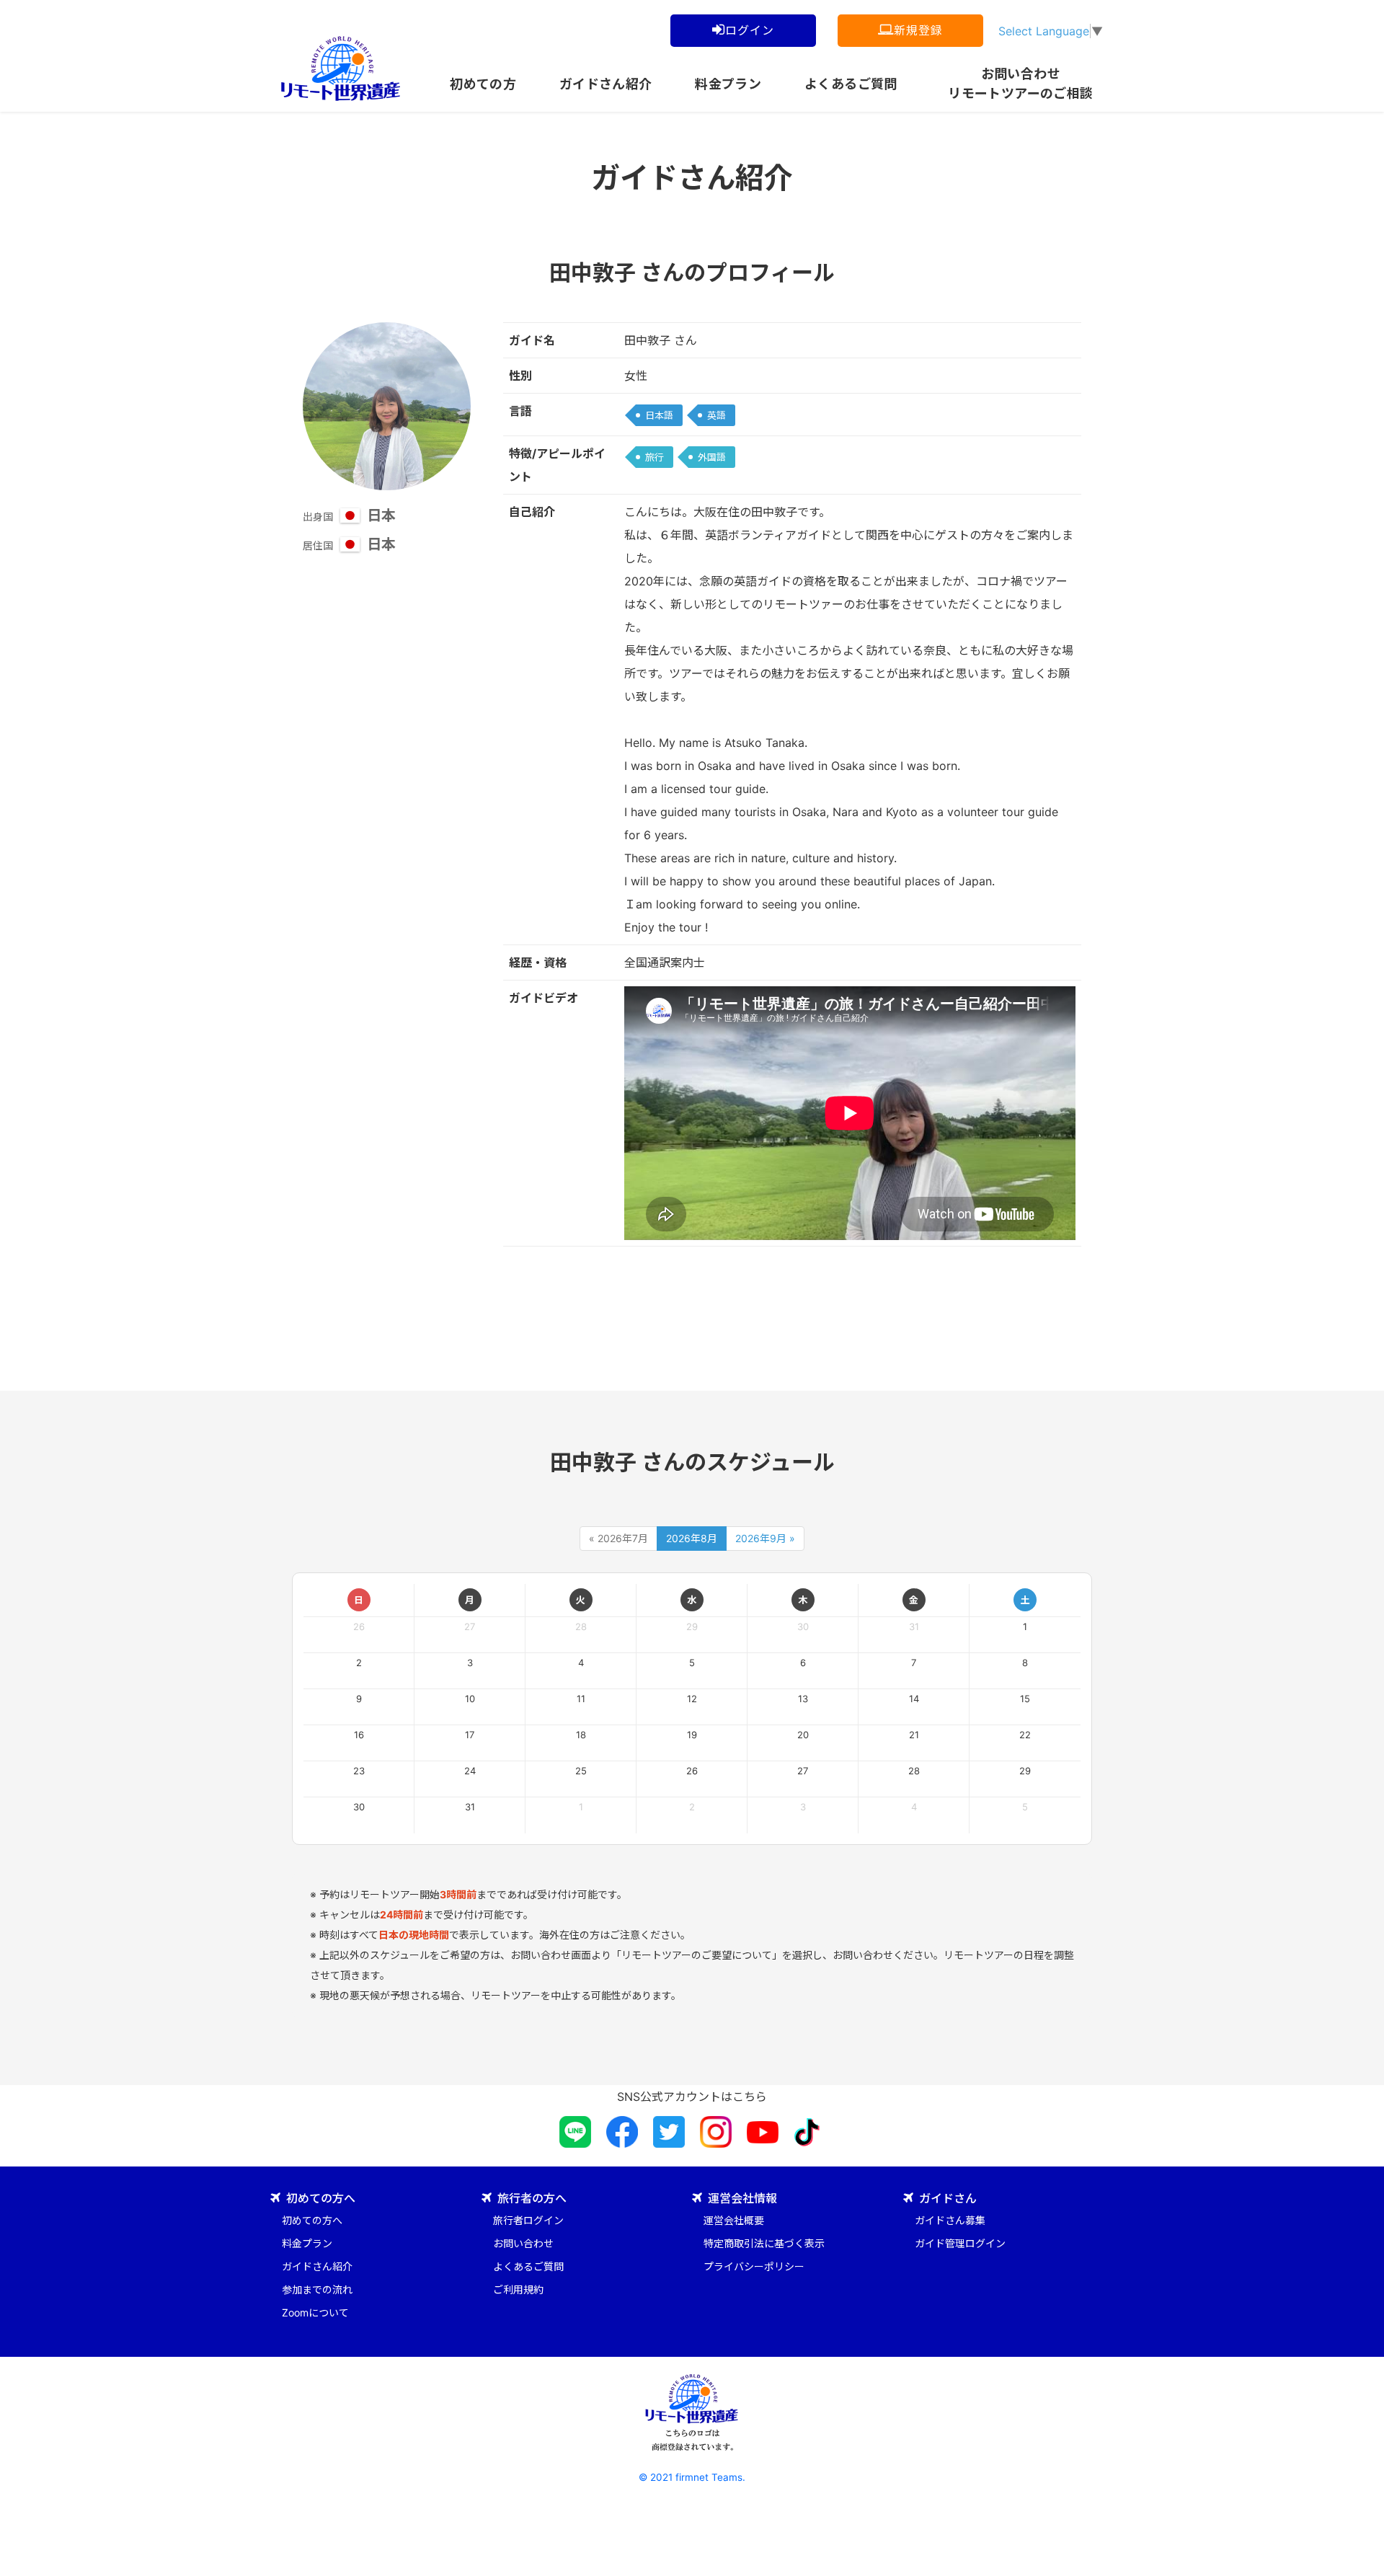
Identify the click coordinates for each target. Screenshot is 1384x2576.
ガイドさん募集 (950, 2220)
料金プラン (728, 84)
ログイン (749, 30)
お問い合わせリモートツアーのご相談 (1020, 81)
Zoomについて (315, 2312)
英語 (717, 415)
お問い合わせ (523, 2243)
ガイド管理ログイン (960, 2243)
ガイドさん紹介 (606, 84)
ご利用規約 (518, 2289)
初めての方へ (312, 2220)
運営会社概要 (734, 2220)
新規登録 (918, 30)
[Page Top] (1362, 2554)
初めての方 (483, 84)
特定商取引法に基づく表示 (764, 2243)
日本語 (659, 415)
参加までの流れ (317, 2289)
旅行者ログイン (528, 2220)
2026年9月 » (765, 1538)
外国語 (712, 457)
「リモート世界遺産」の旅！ (341, 68)
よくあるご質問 (851, 84)
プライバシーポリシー (754, 2266)
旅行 (655, 457)
